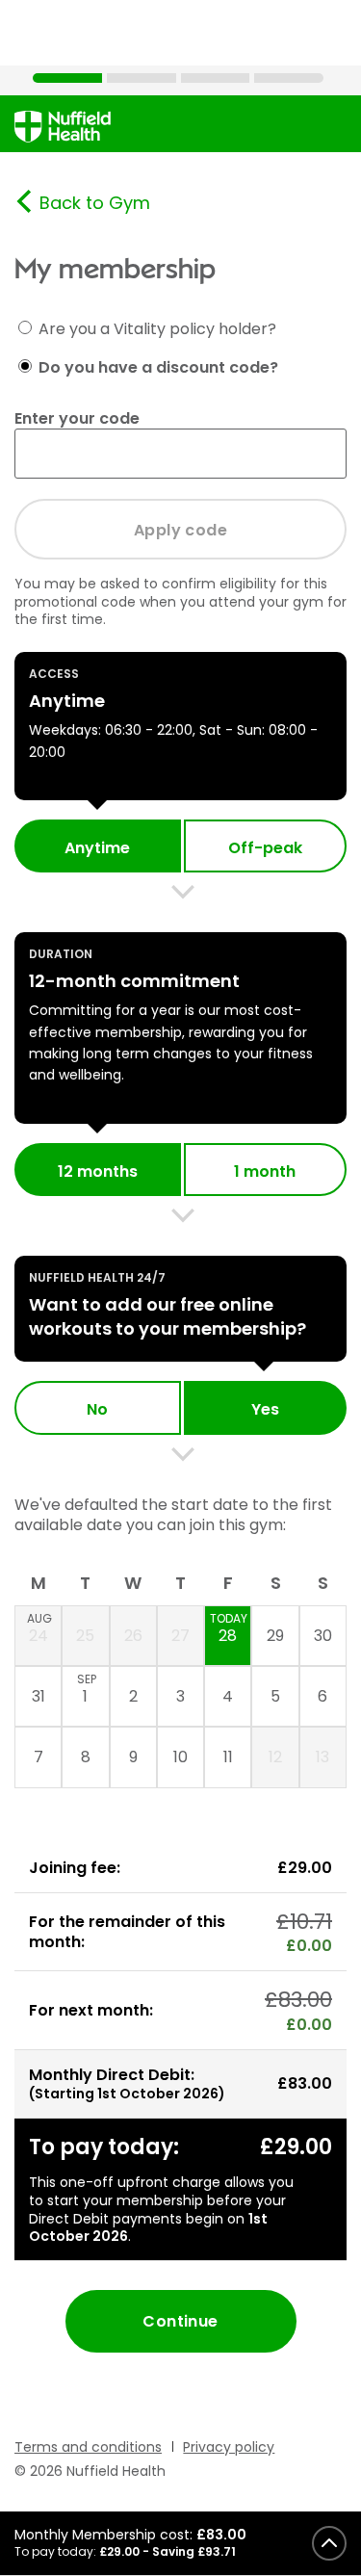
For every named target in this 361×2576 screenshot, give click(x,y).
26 (133, 1636)
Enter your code (77, 419)
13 (322, 1757)
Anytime (97, 848)
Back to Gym (95, 203)
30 (323, 1636)
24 (39, 1628)
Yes (265, 1409)
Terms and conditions (88, 2447)
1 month (265, 1171)
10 (180, 1757)
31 (39, 1696)
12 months (98, 1171)
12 (275, 1757)
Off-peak (265, 848)
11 (228, 1757)
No (97, 1409)
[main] (180, 1290)
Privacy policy (229, 2447)
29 (275, 1636)
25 (85, 1636)
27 (180, 1636)
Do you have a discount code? (158, 367)
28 (229, 1628)
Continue (180, 2321)
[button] (180, 2544)
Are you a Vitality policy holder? (157, 328)
